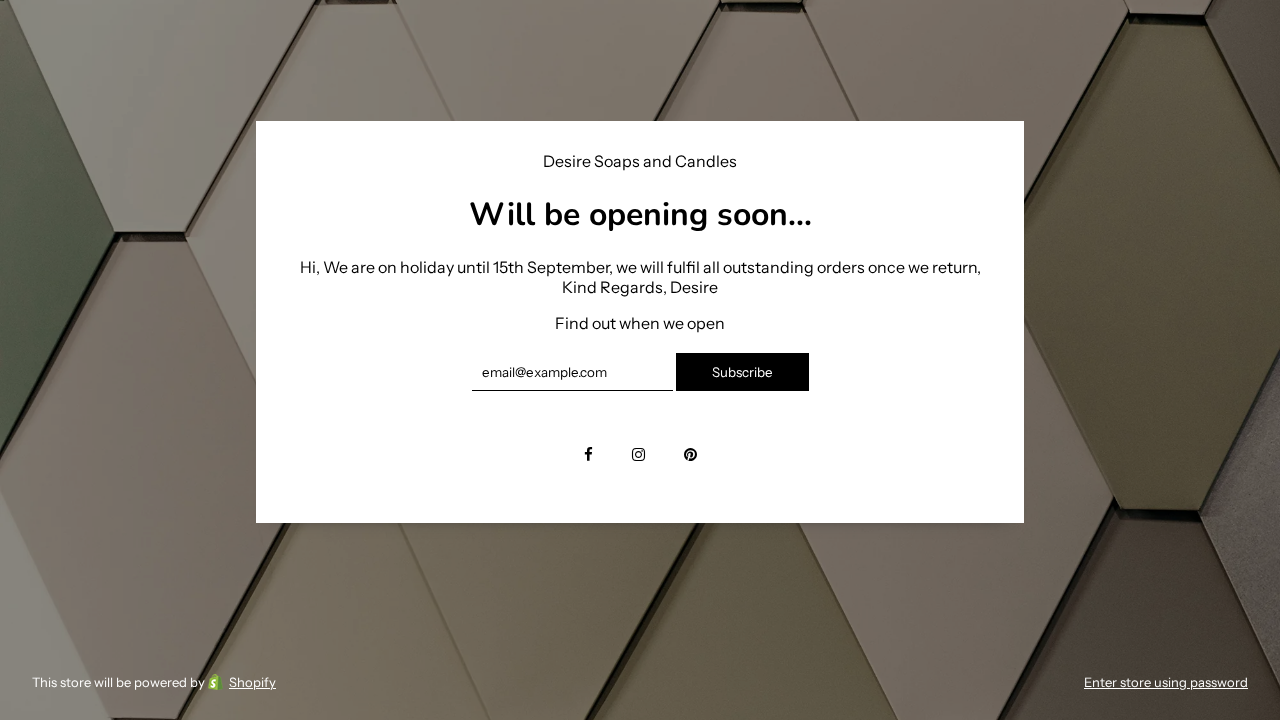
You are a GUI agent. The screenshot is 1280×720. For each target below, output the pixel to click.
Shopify (252, 682)
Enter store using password (1166, 682)
